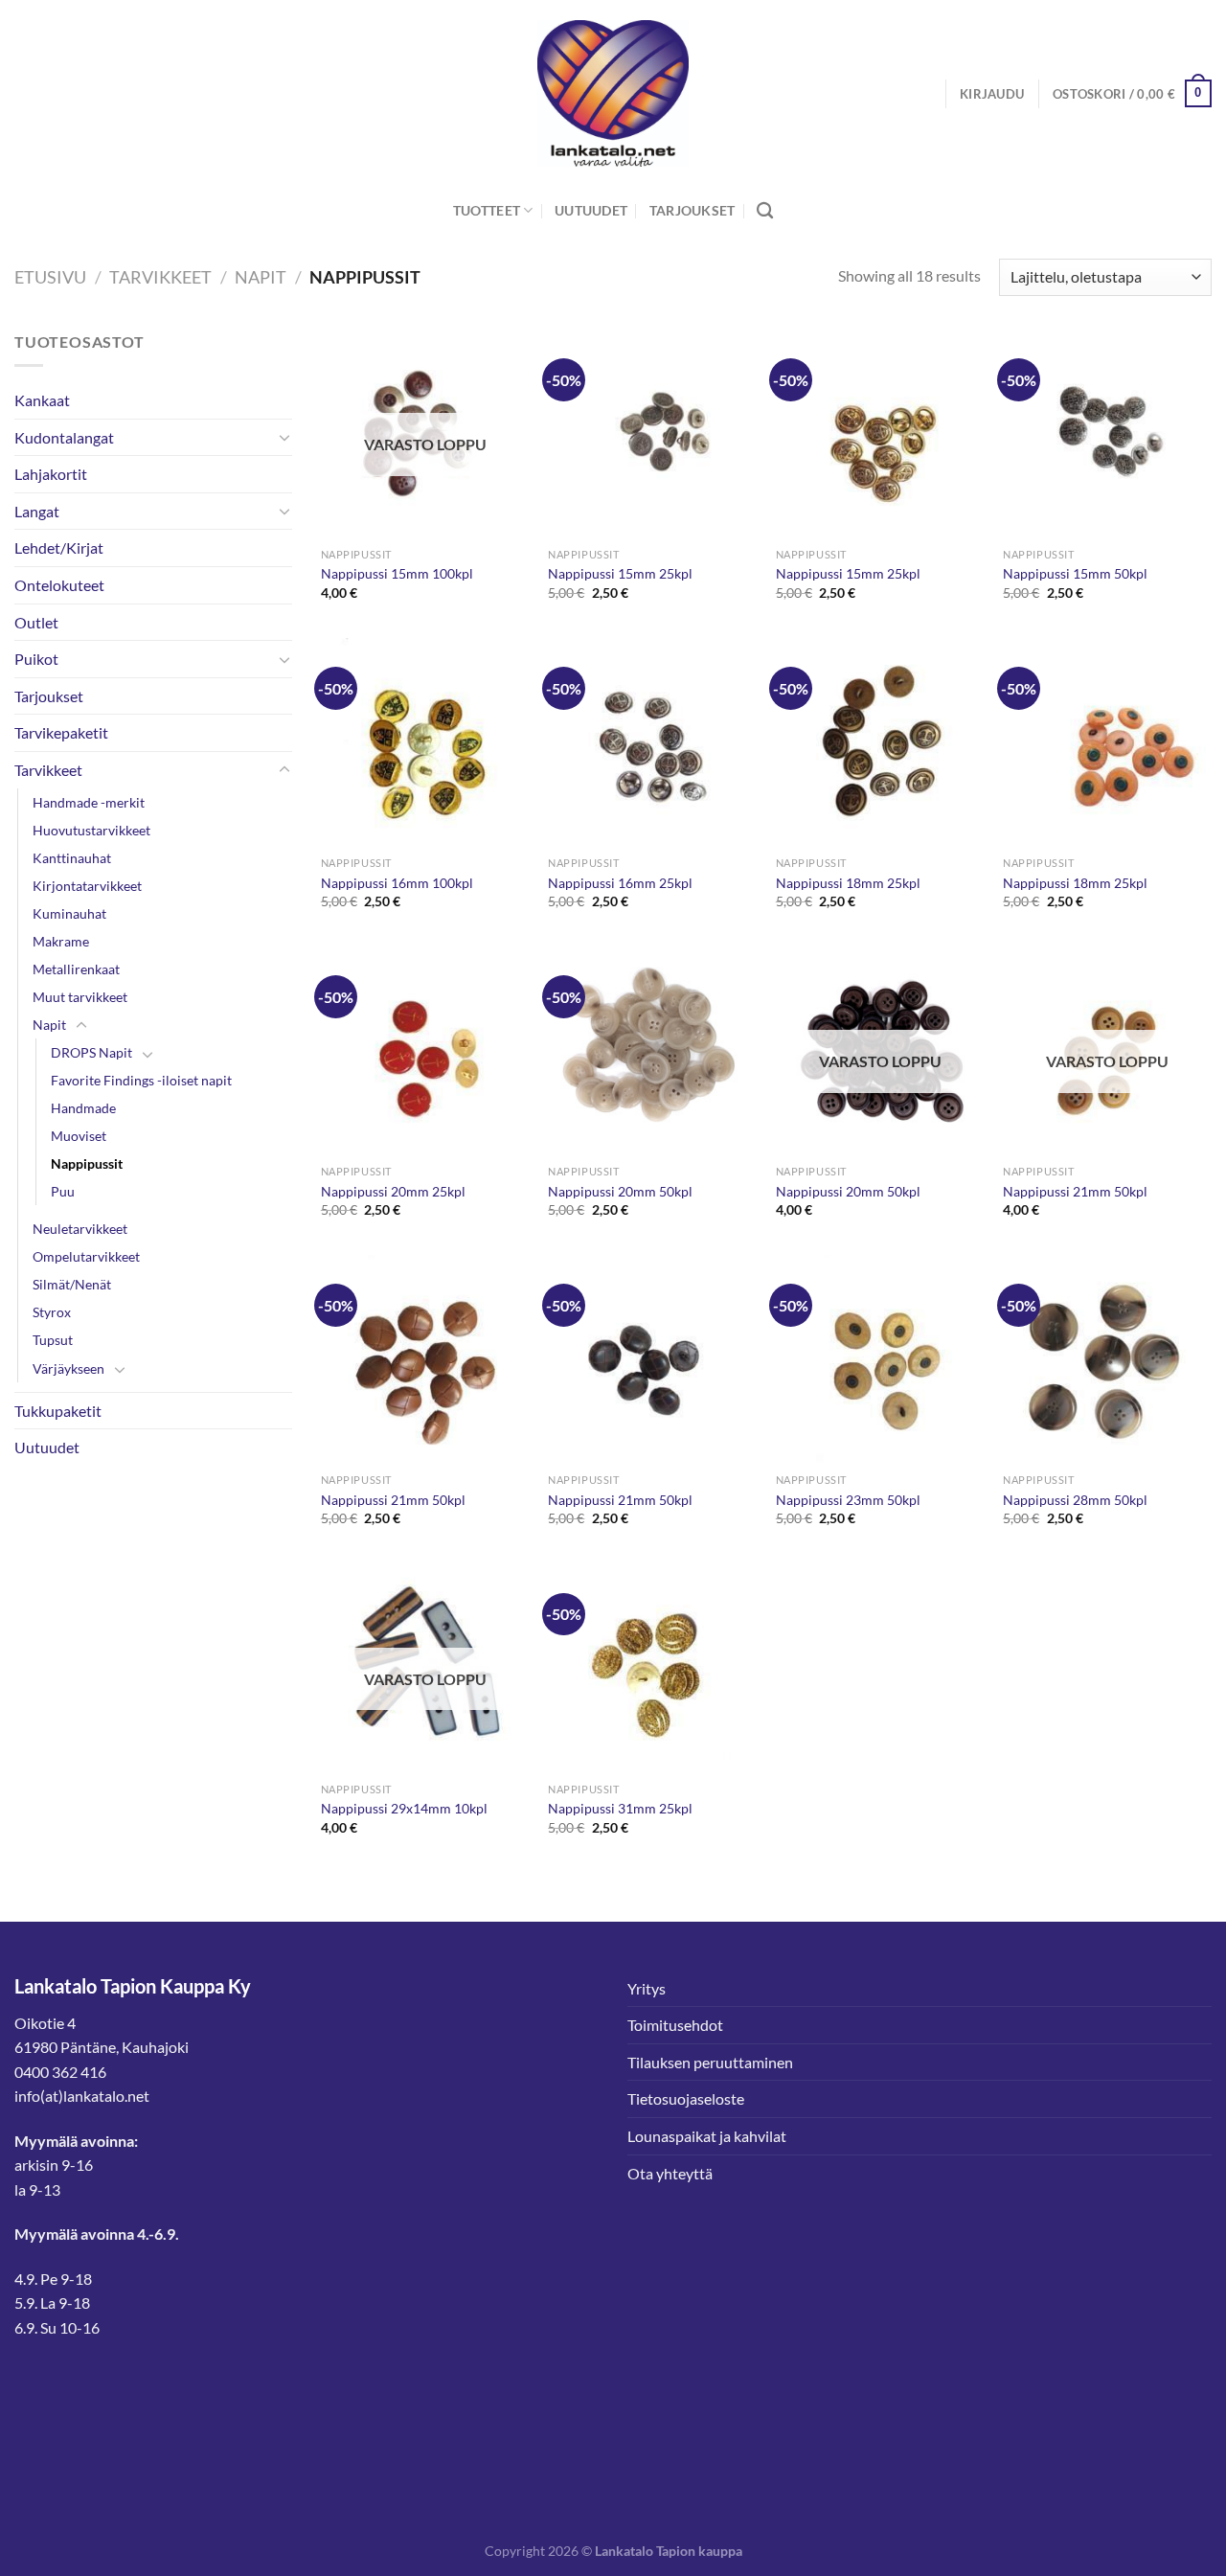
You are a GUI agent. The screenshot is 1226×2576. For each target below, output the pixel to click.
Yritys (647, 1988)
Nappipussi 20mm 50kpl (620, 1191)
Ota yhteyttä (670, 2173)
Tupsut (53, 1340)
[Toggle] (284, 437)
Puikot (36, 659)
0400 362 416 (60, 2072)
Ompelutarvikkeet (86, 1256)
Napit (261, 277)
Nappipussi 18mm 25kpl (848, 883)
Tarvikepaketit (61, 732)
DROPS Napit (91, 1052)
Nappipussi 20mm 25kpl (393, 1191)
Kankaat (42, 400)
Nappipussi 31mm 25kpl (620, 1808)
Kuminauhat (69, 913)
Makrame (61, 941)
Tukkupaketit (58, 1411)
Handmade (83, 1108)
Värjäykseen (68, 1368)
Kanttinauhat (72, 858)
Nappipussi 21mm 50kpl (1075, 1191)
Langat (37, 511)
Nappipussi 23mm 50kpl (848, 1500)
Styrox (52, 1312)
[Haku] (765, 211)
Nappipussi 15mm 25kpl (620, 573)
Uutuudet (591, 210)
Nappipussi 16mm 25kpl (620, 883)
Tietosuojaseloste (686, 2098)
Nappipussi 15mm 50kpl (1075, 573)
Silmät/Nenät (72, 1284)
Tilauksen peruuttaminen (710, 2062)
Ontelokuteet (59, 585)
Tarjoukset (692, 210)
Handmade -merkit (89, 802)
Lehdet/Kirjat (59, 547)
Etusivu (50, 277)
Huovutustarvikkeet (91, 830)
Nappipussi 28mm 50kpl (1075, 1500)
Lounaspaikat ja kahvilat (707, 2136)
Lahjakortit (51, 474)
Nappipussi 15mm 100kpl (397, 573)
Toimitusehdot (675, 2025)
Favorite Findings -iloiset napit (141, 1080)
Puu (63, 1191)
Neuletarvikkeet (80, 1229)
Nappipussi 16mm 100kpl (397, 883)
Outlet (36, 622)
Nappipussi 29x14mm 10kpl (404, 1808)
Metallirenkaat (76, 969)
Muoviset (79, 1136)
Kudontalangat (64, 437)
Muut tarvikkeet (80, 997)
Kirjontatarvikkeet (87, 886)
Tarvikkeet (160, 277)
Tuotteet (487, 210)
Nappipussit (87, 1163)
